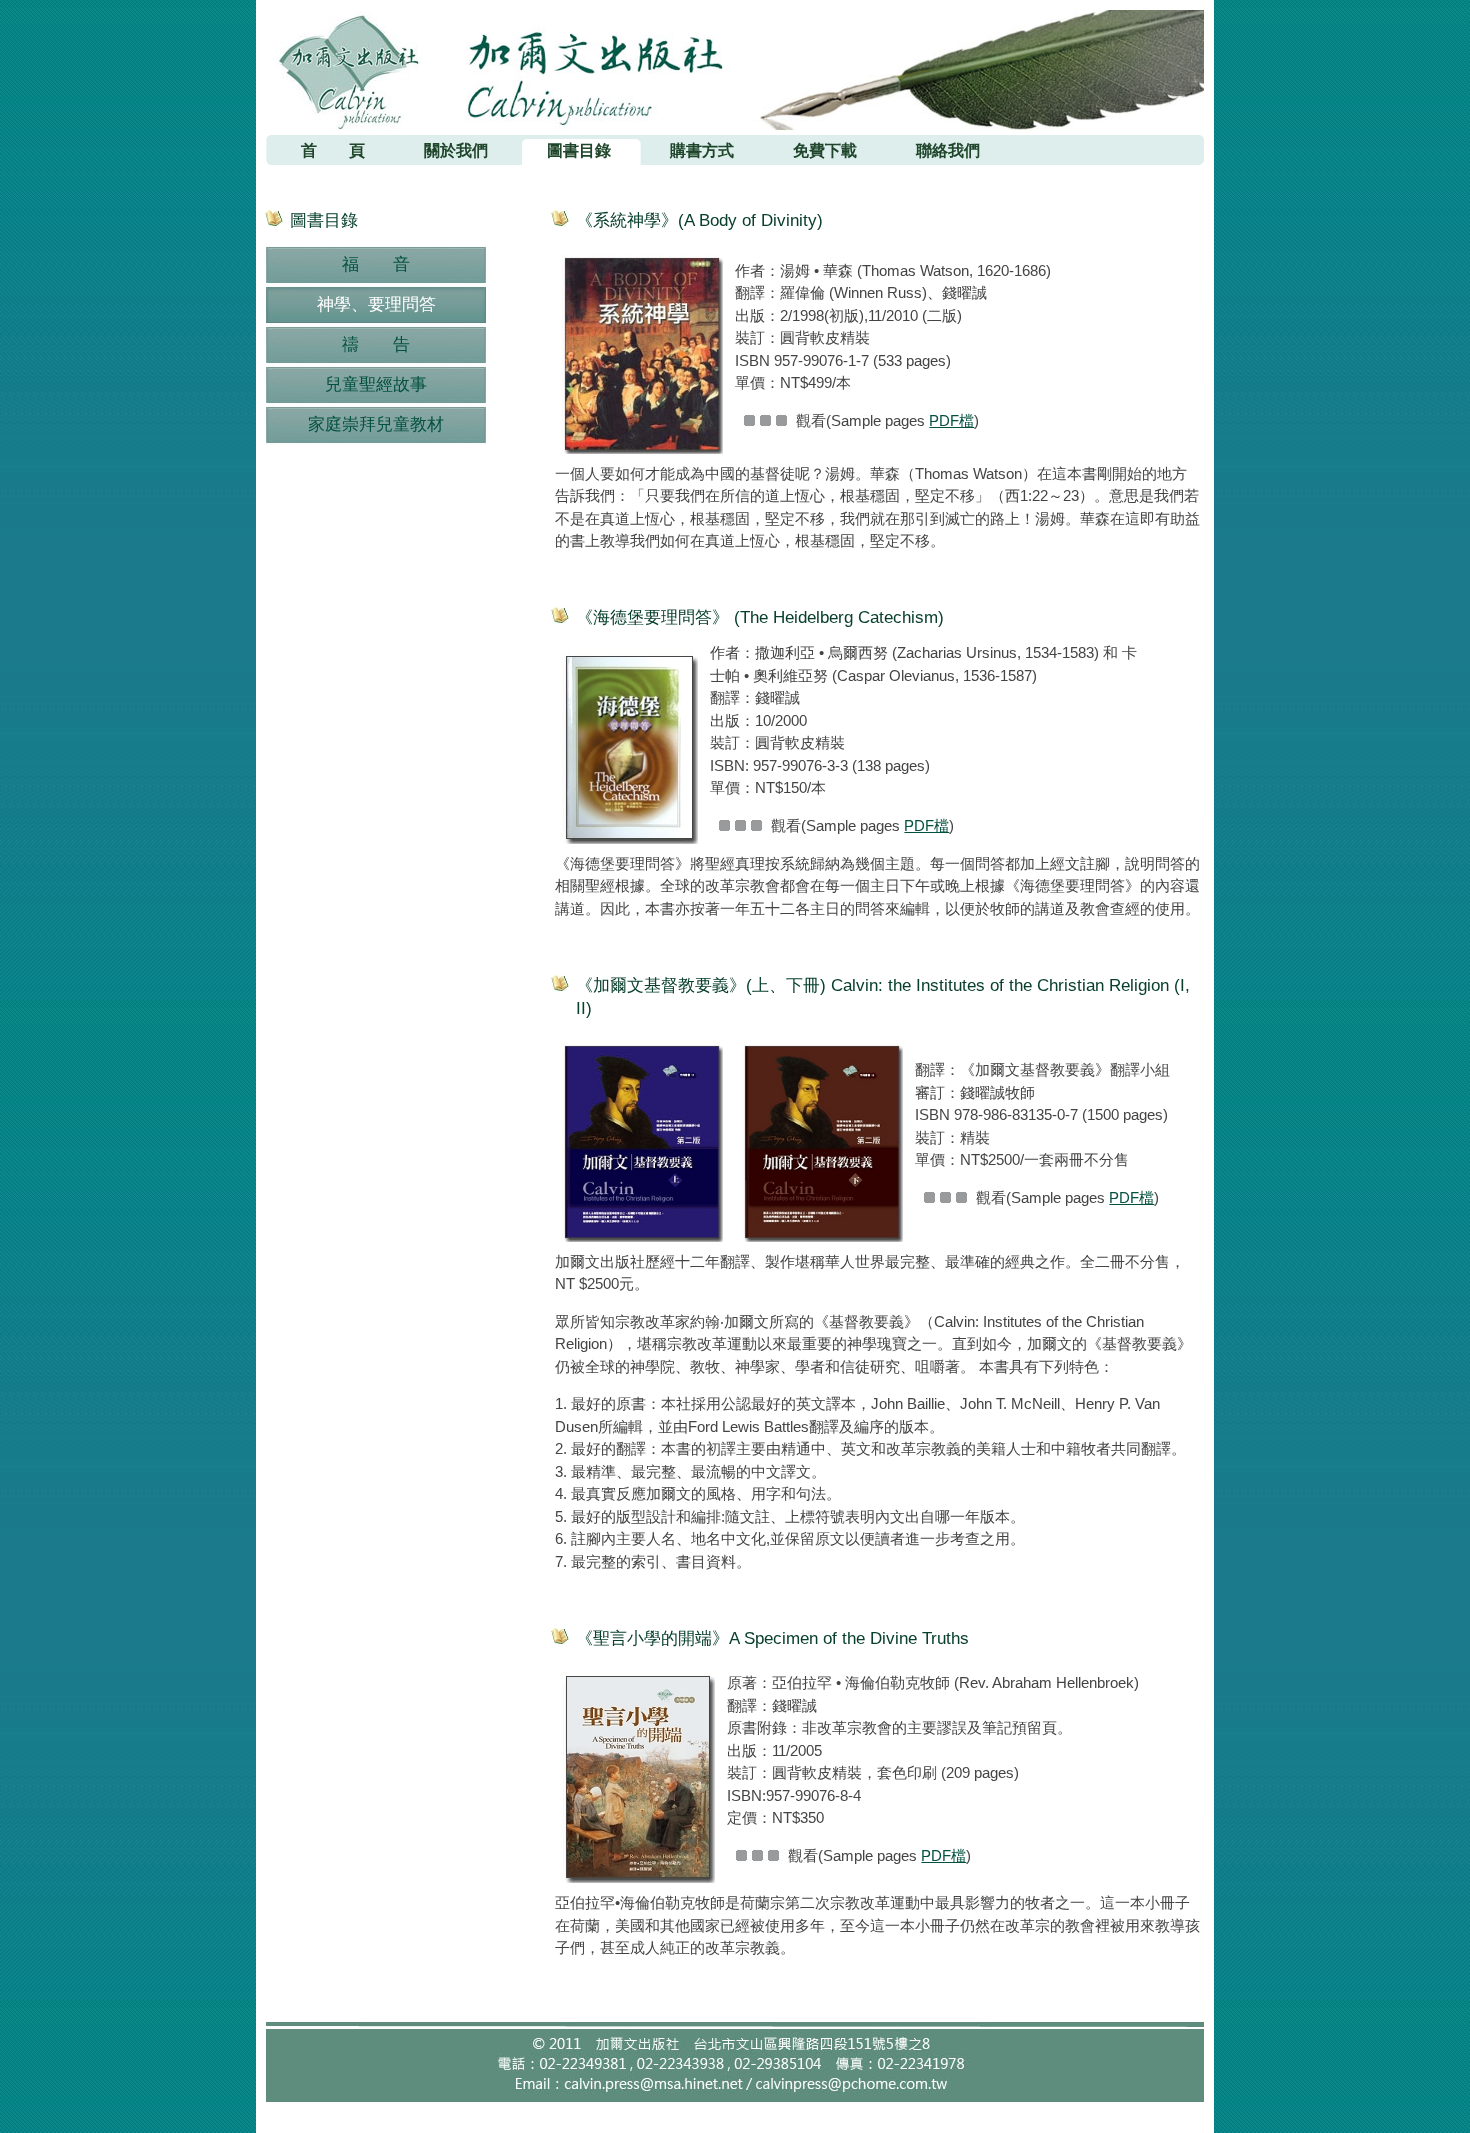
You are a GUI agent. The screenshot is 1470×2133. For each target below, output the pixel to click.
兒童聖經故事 (376, 384)
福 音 (376, 264)
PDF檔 (951, 420)
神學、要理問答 (376, 304)
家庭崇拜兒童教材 (376, 424)
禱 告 (376, 344)
